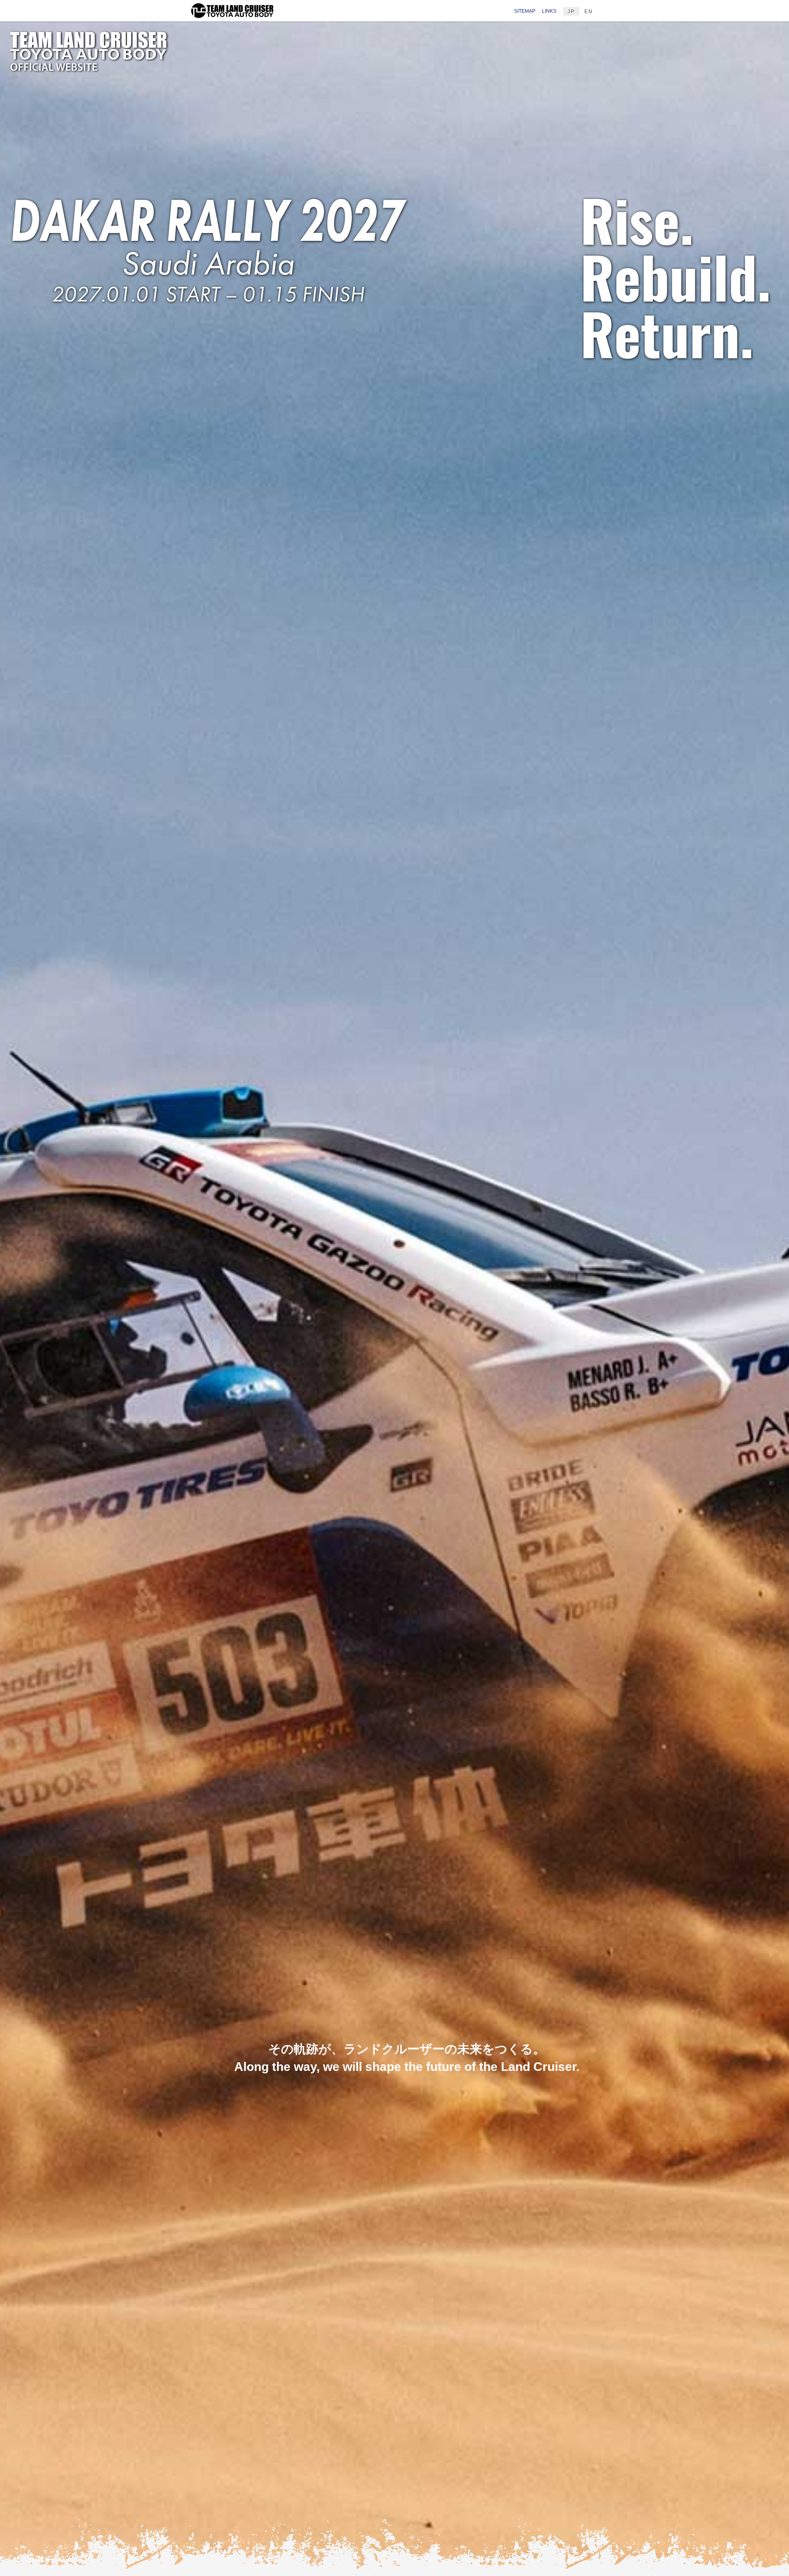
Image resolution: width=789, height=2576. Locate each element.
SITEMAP (525, 11)
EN (589, 12)
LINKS (549, 11)
